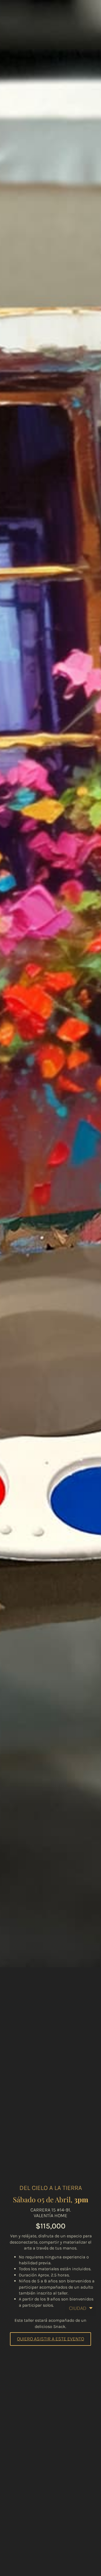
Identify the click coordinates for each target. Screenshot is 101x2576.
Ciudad (78, 2308)
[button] (50, 2339)
